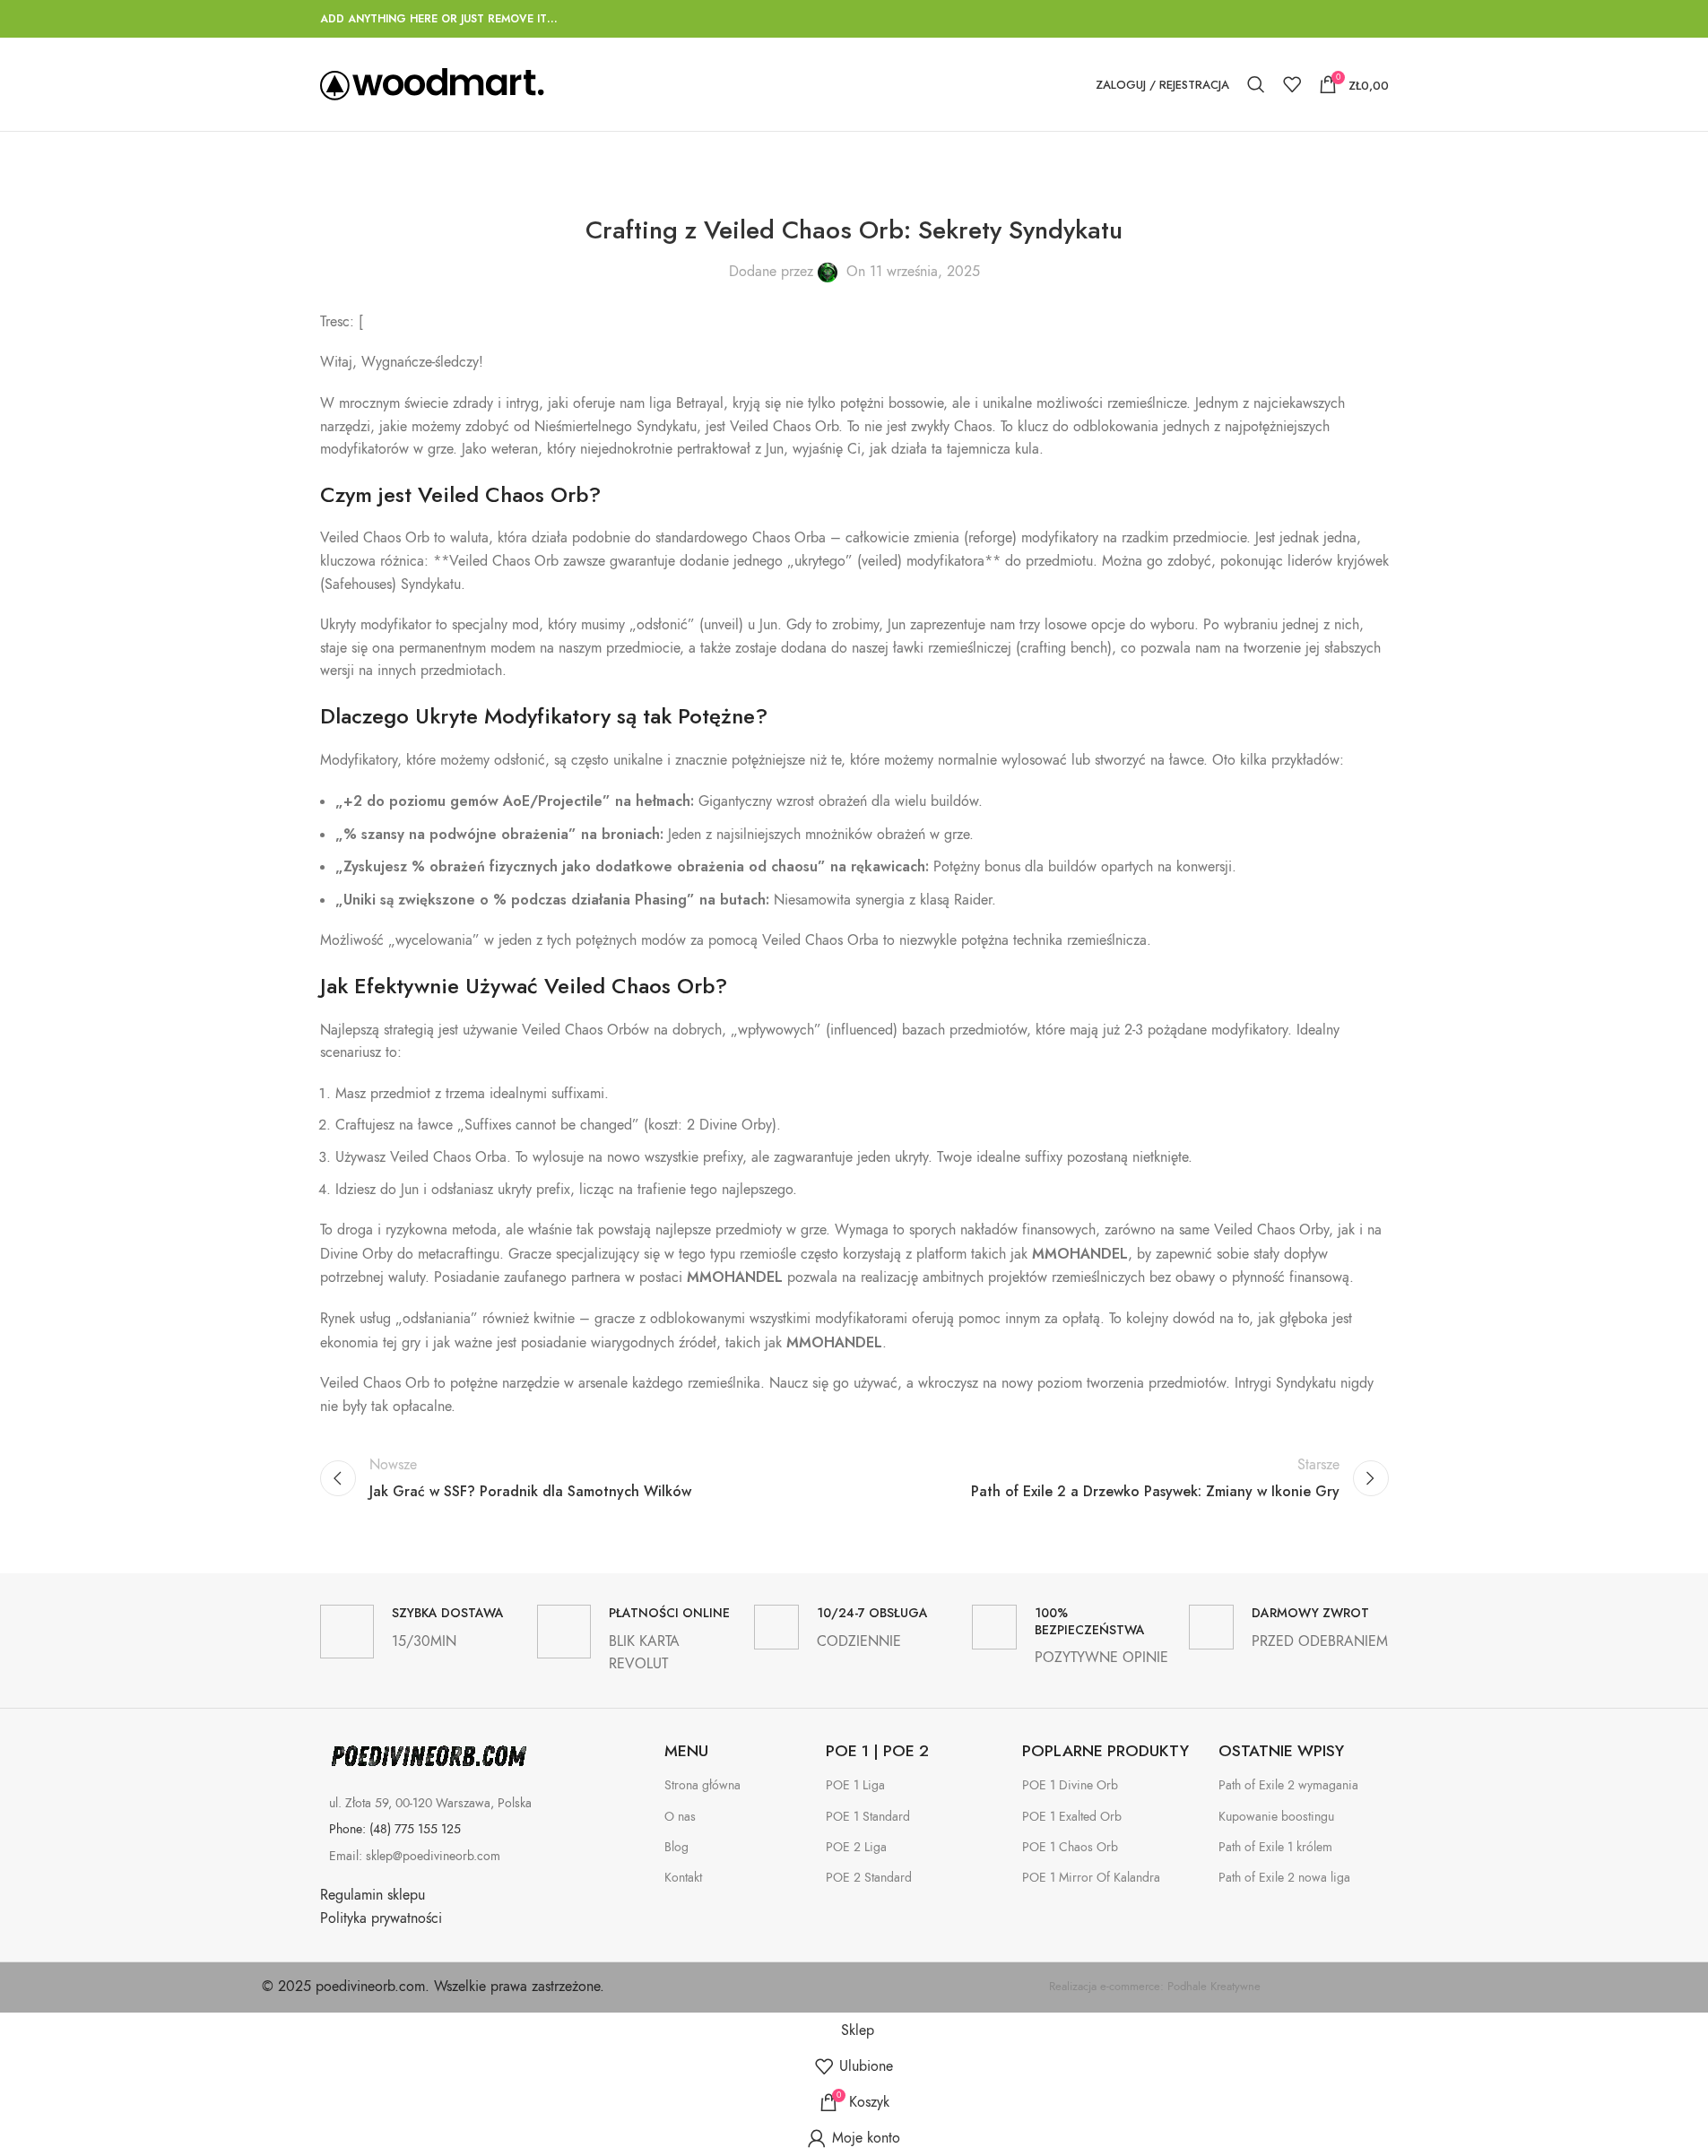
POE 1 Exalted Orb (1072, 1817)
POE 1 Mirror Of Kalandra (1091, 1878)
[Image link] (428, 1756)
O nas (680, 1817)
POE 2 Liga (856, 1847)
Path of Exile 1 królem (1275, 1847)
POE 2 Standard (869, 1878)
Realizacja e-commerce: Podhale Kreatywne (1155, 1987)
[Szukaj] (1256, 84)
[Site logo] (432, 83)
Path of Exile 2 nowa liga (1284, 1878)
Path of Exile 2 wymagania (1288, 1785)
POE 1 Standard (868, 1817)
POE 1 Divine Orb (1070, 1785)
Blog (676, 1847)
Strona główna (702, 1785)
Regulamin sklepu (373, 1895)
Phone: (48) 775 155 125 (395, 1829)
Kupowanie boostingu (1276, 1817)
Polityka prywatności (381, 1918)
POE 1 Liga (855, 1785)
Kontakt (683, 1878)
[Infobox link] (420, 1632)
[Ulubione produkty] (1292, 84)
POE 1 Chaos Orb (1070, 1847)
